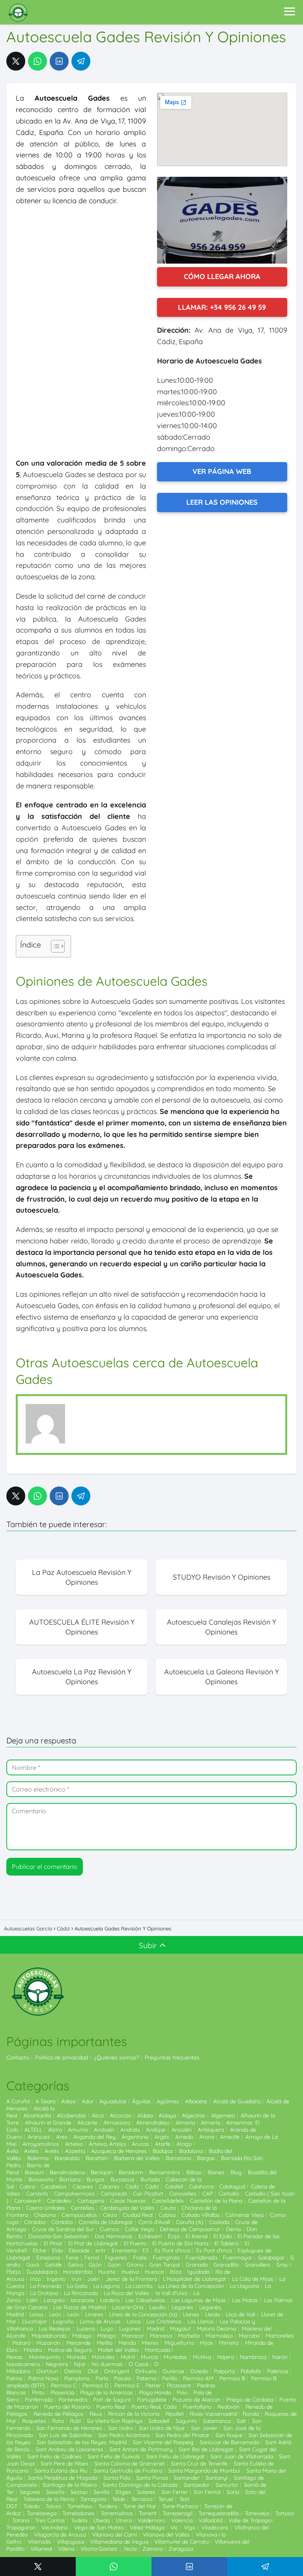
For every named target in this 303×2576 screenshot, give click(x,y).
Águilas (141, 2101)
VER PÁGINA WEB (222, 471)
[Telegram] (81, 61)
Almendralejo (153, 2123)
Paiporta (224, 2371)
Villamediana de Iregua (119, 2542)
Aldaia (145, 2115)
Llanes (191, 2314)
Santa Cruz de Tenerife (199, 2464)
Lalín (32, 2300)
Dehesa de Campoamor (190, 2229)
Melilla (105, 2343)
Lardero (110, 2300)
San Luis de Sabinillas (65, 2435)
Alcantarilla (37, 2115)
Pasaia (122, 2378)
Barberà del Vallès (137, 2158)
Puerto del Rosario (67, 2407)
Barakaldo (67, 2158)
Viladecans (215, 2527)
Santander (187, 2478)
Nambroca (253, 2357)
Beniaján (102, 2172)
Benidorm (131, 2172)
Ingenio (56, 2279)
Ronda (251, 2414)
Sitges (123, 2492)
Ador (88, 2101)
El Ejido (223, 2236)
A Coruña (18, 2101)
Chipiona (45, 2215)
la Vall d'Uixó (171, 2293)
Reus (96, 2414)
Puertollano (197, 2407)
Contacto (18, 2057)
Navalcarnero (23, 2364)
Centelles (83, 2208)
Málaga (82, 2336)
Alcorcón (121, 2115)
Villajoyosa (70, 2542)
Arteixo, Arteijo (107, 2144)
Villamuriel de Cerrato (181, 2542)
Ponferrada (39, 2400)
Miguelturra (179, 2343)
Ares (62, 2137)
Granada (197, 2265)
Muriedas (175, 2357)
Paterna (146, 2378)
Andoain (104, 2130)
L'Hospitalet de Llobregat (195, 2279)
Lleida (212, 2314)
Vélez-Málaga (147, 2527)
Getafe (53, 2265)
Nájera (225, 2357)
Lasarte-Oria (127, 2307)
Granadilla (226, 2265)
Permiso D (95, 2385)
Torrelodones (79, 2513)
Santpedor (196, 2485)
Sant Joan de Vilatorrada (242, 2456)
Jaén (94, 2279)
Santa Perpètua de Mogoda (63, 2478)
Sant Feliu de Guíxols (114, 2456)
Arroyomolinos (41, 2144)
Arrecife (230, 2137)
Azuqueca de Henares (119, 2151)
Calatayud (232, 2187)
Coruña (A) (190, 2222)
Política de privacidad (62, 2057)
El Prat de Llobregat (93, 2243)
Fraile (140, 2258)
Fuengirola (166, 2258)
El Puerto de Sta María (180, 2243)
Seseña (55, 2492)
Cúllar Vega (139, 2229)
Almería (185, 2123)
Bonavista (41, 2179)
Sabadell (159, 2421)
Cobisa (167, 2215)
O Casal (138, 2364)
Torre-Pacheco (180, 2506)
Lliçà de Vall (240, 2314)
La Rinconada (81, 2293)
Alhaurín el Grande (48, 2123)
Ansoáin (182, 2130)
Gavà (33, 2265)
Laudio (157, 2307)
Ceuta (168, 2208)
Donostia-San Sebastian (59, 2236)
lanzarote (82, 2300)
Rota (58, 2421)
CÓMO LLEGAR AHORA (222, 276)
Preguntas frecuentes (172, 2057)
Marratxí (249, 2336)
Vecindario (55, 2527)
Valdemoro (151, 2520)
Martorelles (280, 2336)
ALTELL (33, 2130)
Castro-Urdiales (46, 2208)
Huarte (107, 2272)
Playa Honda (155, 2393)
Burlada (150, 2179)
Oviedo (199, 2371)
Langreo (54, 2300)
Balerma (38, 2158)
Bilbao (194, 2172)
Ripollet (175, 2414)
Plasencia (62, 2393)
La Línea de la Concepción (191, 2286)
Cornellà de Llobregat (106, 2222)
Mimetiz (229, 2343)
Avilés (31, 2151)
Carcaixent (28, 2201)
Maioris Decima (216, 2329)
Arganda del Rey (94, 2137)
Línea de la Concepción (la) (143, 2314)
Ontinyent (117, 2371)
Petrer (153, 2385)
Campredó (114, 2194)
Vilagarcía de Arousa (60, 2535)
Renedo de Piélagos (59, 2414)
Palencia (278, 2371)
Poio (182, 2393)
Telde (119, 2499)
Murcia (149, 2357)
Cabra (27, 2187)
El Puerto (135, 2243)
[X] (16, 61)
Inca (35, 2279)
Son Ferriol (207, 2492)
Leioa (36, 2314)
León (55, 2314)
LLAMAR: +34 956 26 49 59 (222, 307)
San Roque (229, 2435)
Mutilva (202, 2357)
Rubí (75, 2421)
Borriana (70, 2179)
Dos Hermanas (114, 2236)
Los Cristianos (164, 2321)
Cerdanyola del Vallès (127, 2208)
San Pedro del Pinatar (182, 2435)
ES (146, 2250)
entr (101, 2250)
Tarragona (93, 2499)
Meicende (79, 2343)
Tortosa (284, 2513)
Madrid (155, 2329)
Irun (76, 2279)
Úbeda (101, 2520)
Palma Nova (43, 2378)
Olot (93, 2371)
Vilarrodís (39, 2542)
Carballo (229, 2194)
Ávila (12, 2151)
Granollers (257, 2265)
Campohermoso (74, 2194)
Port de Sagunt (112, 2400)
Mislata (33, 2350)
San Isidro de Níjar (162, 2428)
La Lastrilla (139, 2286)
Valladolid (210, 2520)
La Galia (77, 2286)
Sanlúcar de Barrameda (229, 2442)
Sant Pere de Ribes (65, 2464)
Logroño (63, 2321)
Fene (72, 2258)
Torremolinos (117, 2513)
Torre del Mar (140, 2506)
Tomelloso (80, 2506)
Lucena (86, 2329)
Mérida (127, 2343)
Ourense (173, 2371)
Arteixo (74, 2144)
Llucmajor (35, 2321)
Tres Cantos (50, 2520)
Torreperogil (178, 2513)
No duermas (107, 2364)
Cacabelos (54, 2187)
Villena (66, 2549)
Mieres (150, 2343)
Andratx (130, 2130)
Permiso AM (198, 2378)
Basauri (34, 2172)
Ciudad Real (138, 2215)
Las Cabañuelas (145, 2300)
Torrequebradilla (219, 2513)
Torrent (148, 2513)
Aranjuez (39, 2137)
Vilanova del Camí (114, 2535)
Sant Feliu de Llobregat (175, 2456)
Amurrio (78, 2130)
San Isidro (121, 2428)
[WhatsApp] (37, 61)
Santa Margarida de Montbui (204, 2471)
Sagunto (186, 2421)
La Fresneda (46, 2286)
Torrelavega (42, 2513)
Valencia (182, 2520)
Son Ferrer (175, 2492)
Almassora (117, 2123)
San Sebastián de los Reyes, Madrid (82, 2442)
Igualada (198, 2272)
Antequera (211, 2130)
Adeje (68, 2101)
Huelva (130, 2272)
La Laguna (106, 2286)
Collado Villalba (200, 2215)
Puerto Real (111, 2407)
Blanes (216, 2172)
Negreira (57, 2364)
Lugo (107, 2329)
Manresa (161, 2336)
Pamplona (77, 2378)
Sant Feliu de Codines (54, 2456)
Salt (241, 2421)
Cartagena (91, 2201)
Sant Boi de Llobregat (206, 2449)
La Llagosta (244, 2286)
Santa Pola (117, 2478)
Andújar (156, 2130)
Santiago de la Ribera (70, 2485)
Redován (228, 2407)
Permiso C (64, 2385)
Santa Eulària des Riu (61, 2471)
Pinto (38, 2393)
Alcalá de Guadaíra (237, 2101)
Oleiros (73, 2371)
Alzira (55, 2130)
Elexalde (79, 2250)
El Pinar (53, 2243)
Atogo (184, 2144)
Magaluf (180, 2329)
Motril (128, 2357)
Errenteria (124, 2250)
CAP (208, 2194)
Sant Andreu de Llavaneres (69, 2449)
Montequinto (45, 2357)
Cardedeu (59, 2201)
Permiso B (232, 2378)
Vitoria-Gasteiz (99, 2549)
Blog (236, 2172)
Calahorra (201, 2187)
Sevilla (101, 2492)
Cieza (110, 2215)
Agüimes (168, 2101)
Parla (102, 2378)
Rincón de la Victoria (134, 2414)
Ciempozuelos (79, 2215)
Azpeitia (75, 2151)
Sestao (79, 2492)
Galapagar (271, 2258)
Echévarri (150, 2236)
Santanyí (217, 2478)
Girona (135, 2265)
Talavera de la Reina (49, 2499)
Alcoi (98, 2115)
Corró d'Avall (154, 2222)
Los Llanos (201, 2321)
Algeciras (194, 2115)
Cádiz (132, 2187)
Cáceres (83, 2187)
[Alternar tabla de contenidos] (54, 946)
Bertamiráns (165, 2172)
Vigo (190, 2527)
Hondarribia (78, 2272)
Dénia (233, 2229)
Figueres (116, 2258)
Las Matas (245, 2300)
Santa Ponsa (152, 2478)
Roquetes (34, 2421)
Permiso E (127, 2385)
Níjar (80, 2364)
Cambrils (37, 2194)
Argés (162, 2137)
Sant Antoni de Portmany (141, 2449)
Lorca (134, 2321)
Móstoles (103, 2357)
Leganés (182, 2307)
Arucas (140, 2144)
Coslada (219, 2222)
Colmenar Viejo (245, 2215)
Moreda (76, 2357)
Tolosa (53, 2506)
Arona (207, 2137)
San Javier (204, 2428)
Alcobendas (71, 2115)
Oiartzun (47, 2371)
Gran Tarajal (165, 2265)
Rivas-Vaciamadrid (213, 2414)
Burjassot (123, 2179)
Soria (233, 2492)
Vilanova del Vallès (166, 2535)
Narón (280, 2357)
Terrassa (142, 2499)
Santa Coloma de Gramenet (130, 2464)
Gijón (95, 2265)
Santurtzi (227, 2485)
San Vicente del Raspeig (163, 2442)
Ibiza (176, 2272)
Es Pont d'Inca (172, 2250)
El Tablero (226, 2243)
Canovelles (183, 2194)
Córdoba (35, 2222)
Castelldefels (168, 2201)
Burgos (95, 2179)
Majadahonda (49, 2336)
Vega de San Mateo (99, 2527)
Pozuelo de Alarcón (196, 2400)
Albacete (196, 2101)
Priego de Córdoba (250, 2400)
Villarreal (41, 2549)
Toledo (31, 2506)
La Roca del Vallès (127, 2293)
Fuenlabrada (201, 2258)
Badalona (191, 2151)
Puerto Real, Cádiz (154, 2407)
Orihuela (146, 2371)
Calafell (174, 2187)
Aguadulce (113, 2101)
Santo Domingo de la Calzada (140, 2485)
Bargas (206, 2158)
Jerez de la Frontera (131, 2279)
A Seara (45, 2101)
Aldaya (167, 2115)
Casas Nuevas (128, 2201)
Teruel (166, 2499)
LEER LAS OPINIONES (222, 502)
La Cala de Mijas (253, 2279)
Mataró (21, 2343)
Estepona (48, 2258)
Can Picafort (148, 2194)
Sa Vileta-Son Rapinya (115, 2421)
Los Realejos (55, 2329)
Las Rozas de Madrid (79, 2307)
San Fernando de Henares (69, 2428)
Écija (174, 2236)
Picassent (179, 2385)
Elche (39, 2250)
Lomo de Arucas (100, 2321)
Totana (21, 2520)
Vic (174, 2527)
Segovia (30, 2492)
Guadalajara (42, 2272)
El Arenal (196, 2236)
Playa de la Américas (107, 2393)
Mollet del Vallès (118, 2350)
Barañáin (97, 2158)
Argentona (135, 2137)
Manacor (133, 2336)
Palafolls (251, 2371)
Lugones (130, 2329)
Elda (57, 2250)
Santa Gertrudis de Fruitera (128, 2471)
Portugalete (152, 2400)
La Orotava (44, 2293)
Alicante (87, 2123)
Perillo (170, 2378)
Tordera (108, 2506)
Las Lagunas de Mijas (199, 2300)
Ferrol (92, 2258)
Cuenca (109, 2229)
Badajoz (163, 2151)
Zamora (152, 2549)
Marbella (189, 2336)
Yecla (130, 2549)
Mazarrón (48, 2343)
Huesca (154, 2272)
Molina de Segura (70, 2350)
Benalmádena (67, 2172)
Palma (14, 2378)
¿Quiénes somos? (116, 2057)
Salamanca (217, 2421)
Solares (146, 2492)
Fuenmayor (238, 2258)
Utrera (124, 2520)
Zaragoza (181, 2549)
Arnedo (184, 2137)
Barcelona (178, 2158)
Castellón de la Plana (216, 2201)
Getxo (75, 2265)
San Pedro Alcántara (124, 2435)
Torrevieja (257, 2513)
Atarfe (163, 2144)
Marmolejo (219, 2336)
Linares (94, 2314)
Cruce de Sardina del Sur (63, 2229)
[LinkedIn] (59, 61)
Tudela (79, 2520)
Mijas (206, 2343)
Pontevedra (73, 2400)
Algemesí (223, 2115)
